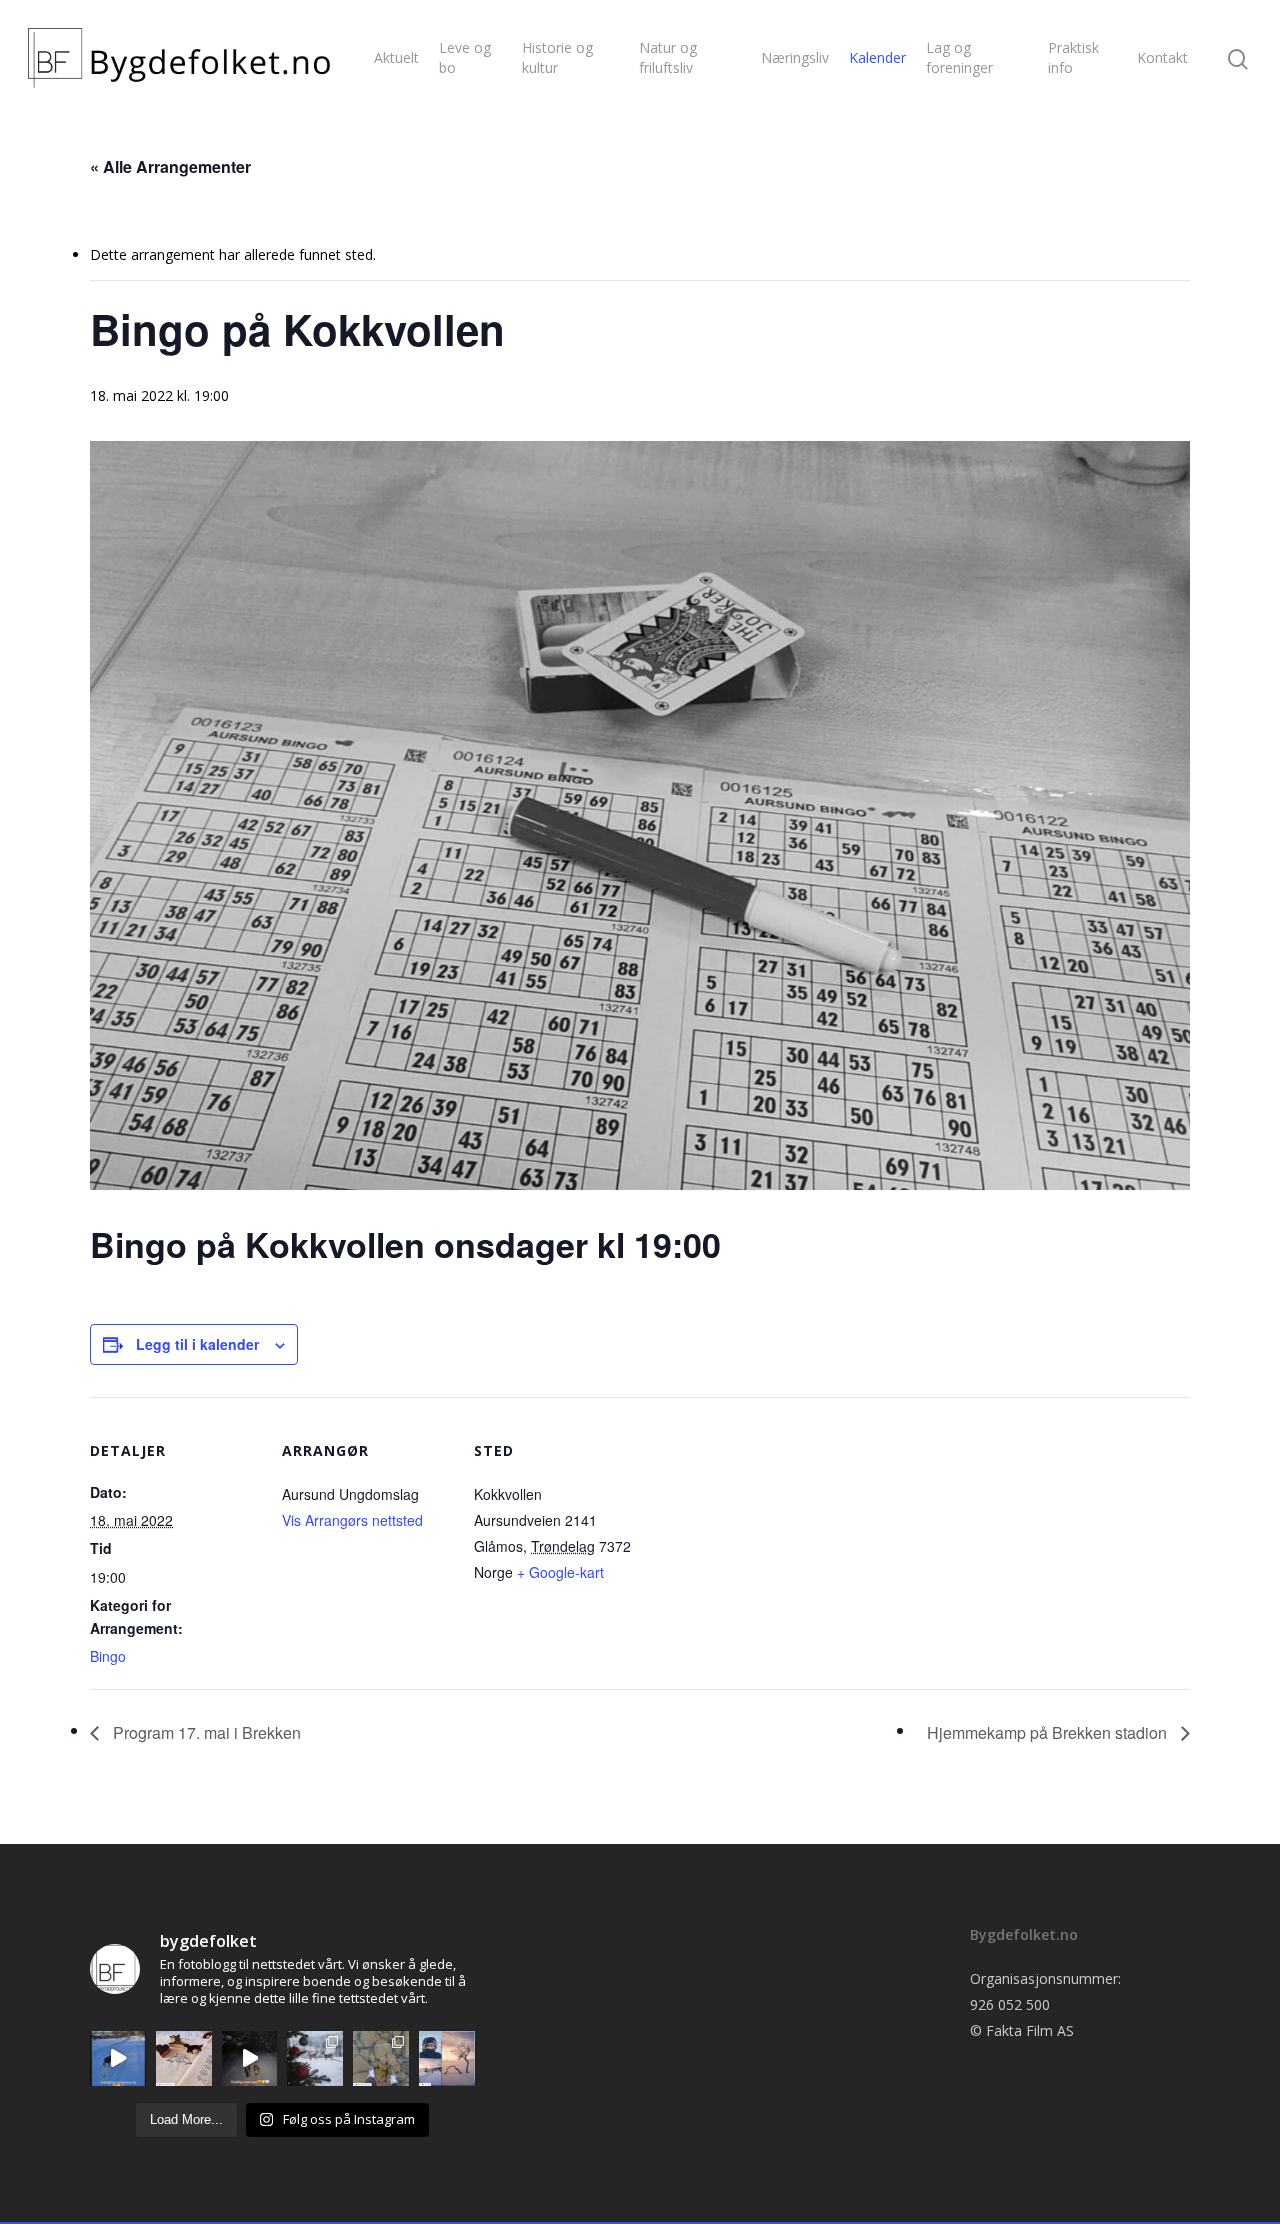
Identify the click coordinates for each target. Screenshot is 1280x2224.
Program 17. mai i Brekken (205, 1732)
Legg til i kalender (197, 1344)
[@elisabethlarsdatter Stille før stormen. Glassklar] (381, 2059)
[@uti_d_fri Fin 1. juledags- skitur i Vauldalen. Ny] (447, 2059)
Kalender (877, 57)
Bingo (108, 1656)
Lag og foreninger (959, 57)
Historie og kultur (557, 57)
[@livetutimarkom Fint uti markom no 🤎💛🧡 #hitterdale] (118, 2059)
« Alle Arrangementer (170, 166)
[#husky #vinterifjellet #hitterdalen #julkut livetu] (250, 2059)
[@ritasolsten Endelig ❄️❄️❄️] (315, 2059)
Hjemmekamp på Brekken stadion (1049, 1732)
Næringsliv (795, 57)
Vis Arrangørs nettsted (352, 1520)
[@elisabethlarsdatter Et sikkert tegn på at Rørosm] (184, 2059)
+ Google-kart (560, 1572)
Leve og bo (465, 57)
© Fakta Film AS (1022, 2030)
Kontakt (1162, 57)
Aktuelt (396, 57)
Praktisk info (1073, 57)
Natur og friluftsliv (668, 57)
